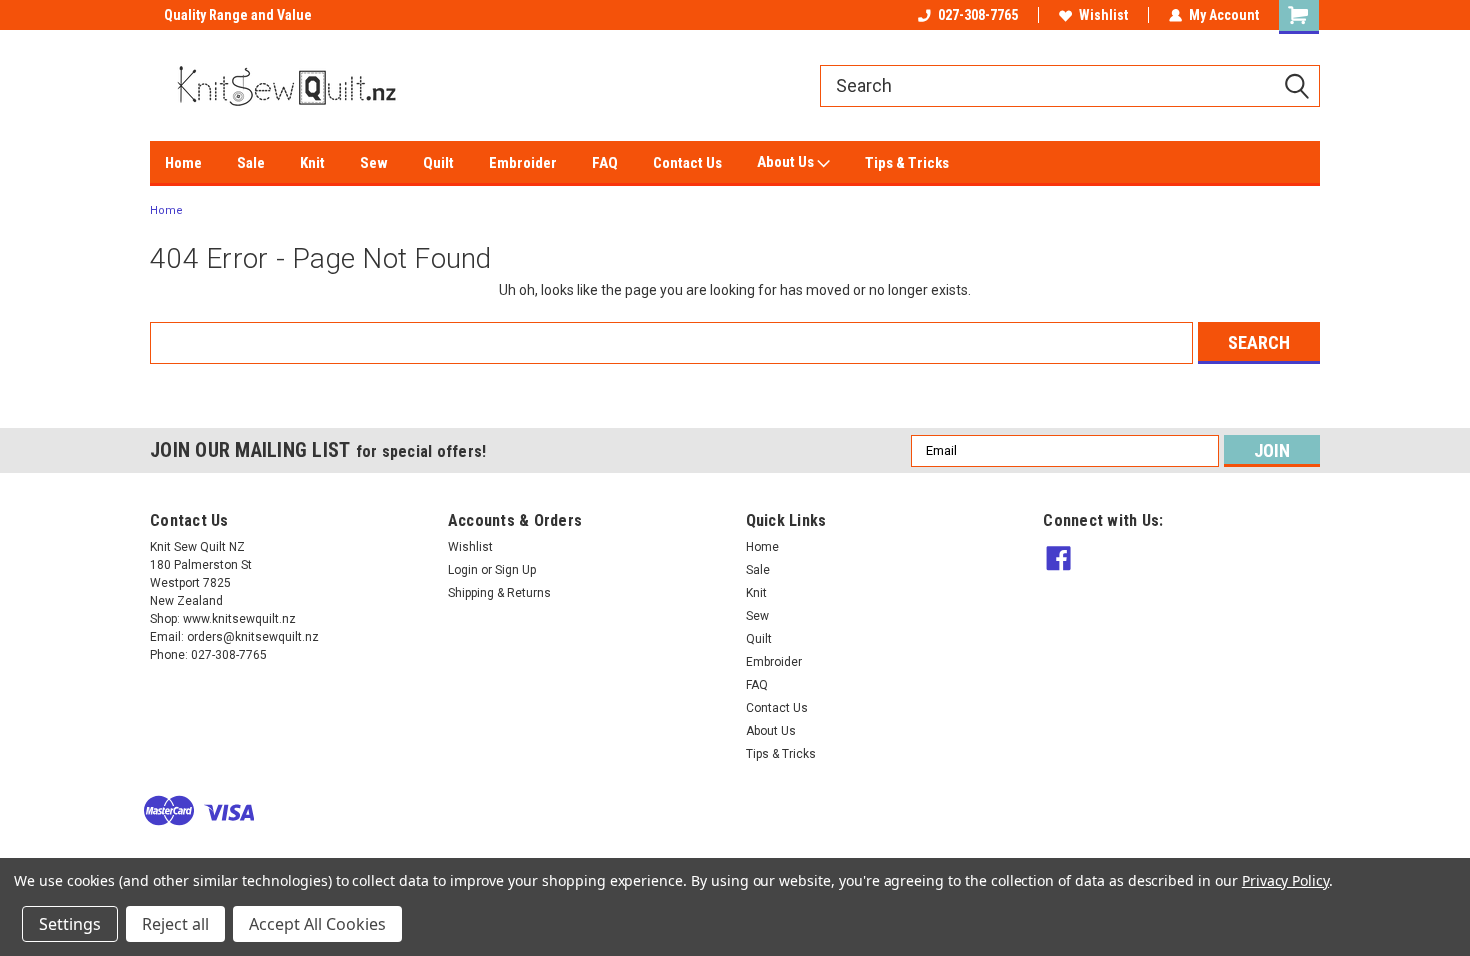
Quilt (438, 163)
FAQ (605, 163)
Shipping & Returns (499, 593)
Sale (251, 163)
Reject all (175, 924)
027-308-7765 (978, 15)
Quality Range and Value (224, 15)
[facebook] (1058, 558)
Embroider (523, 163)
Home (183, 163)
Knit (312, 163)
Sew (374, 163)
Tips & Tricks (907, 163)
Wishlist (1103, 15)
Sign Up (515, 570)
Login (463, 570)
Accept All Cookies (317, 924)
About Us (787, 162)
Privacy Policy (1285, 880)
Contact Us (687, 163)
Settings (70, 924)
